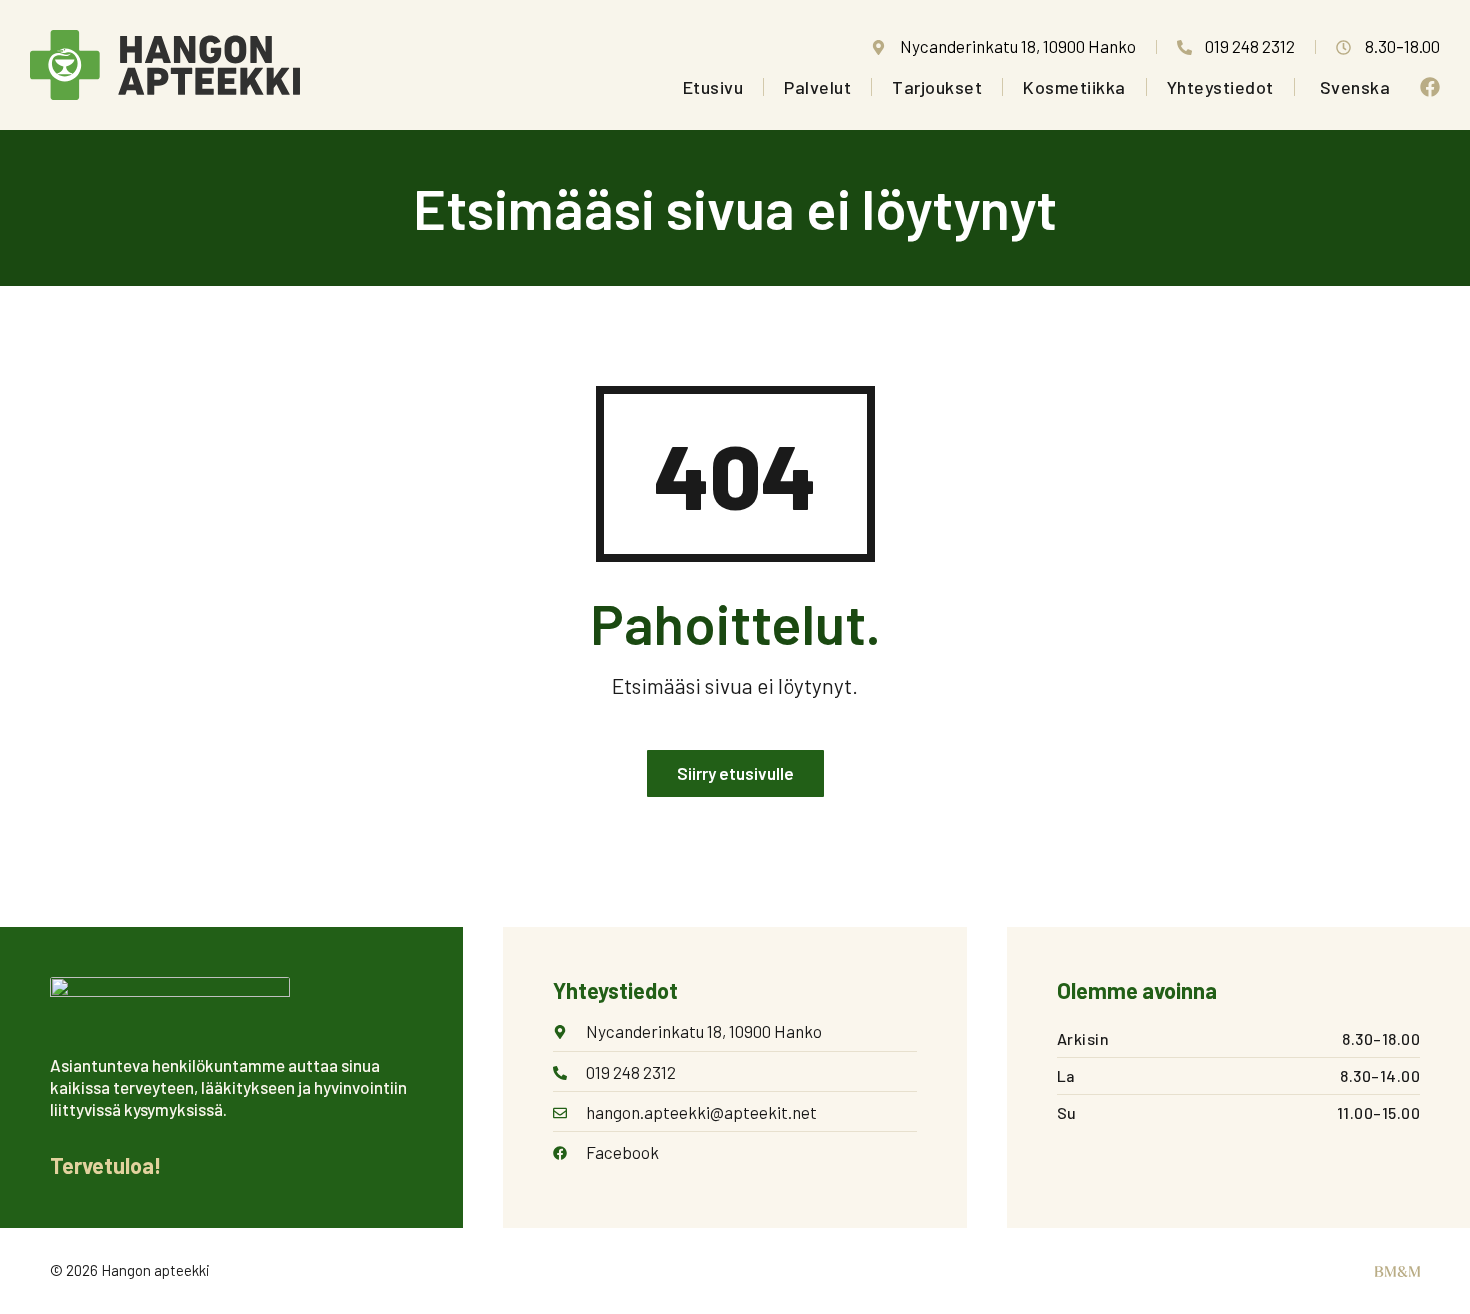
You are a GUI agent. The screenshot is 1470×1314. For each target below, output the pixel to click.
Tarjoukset (937, 87)
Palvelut (817, 87)
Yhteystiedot (1220, 87)
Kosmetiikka (1074, 87)
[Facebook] (1430, 87)
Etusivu (713, 87)
